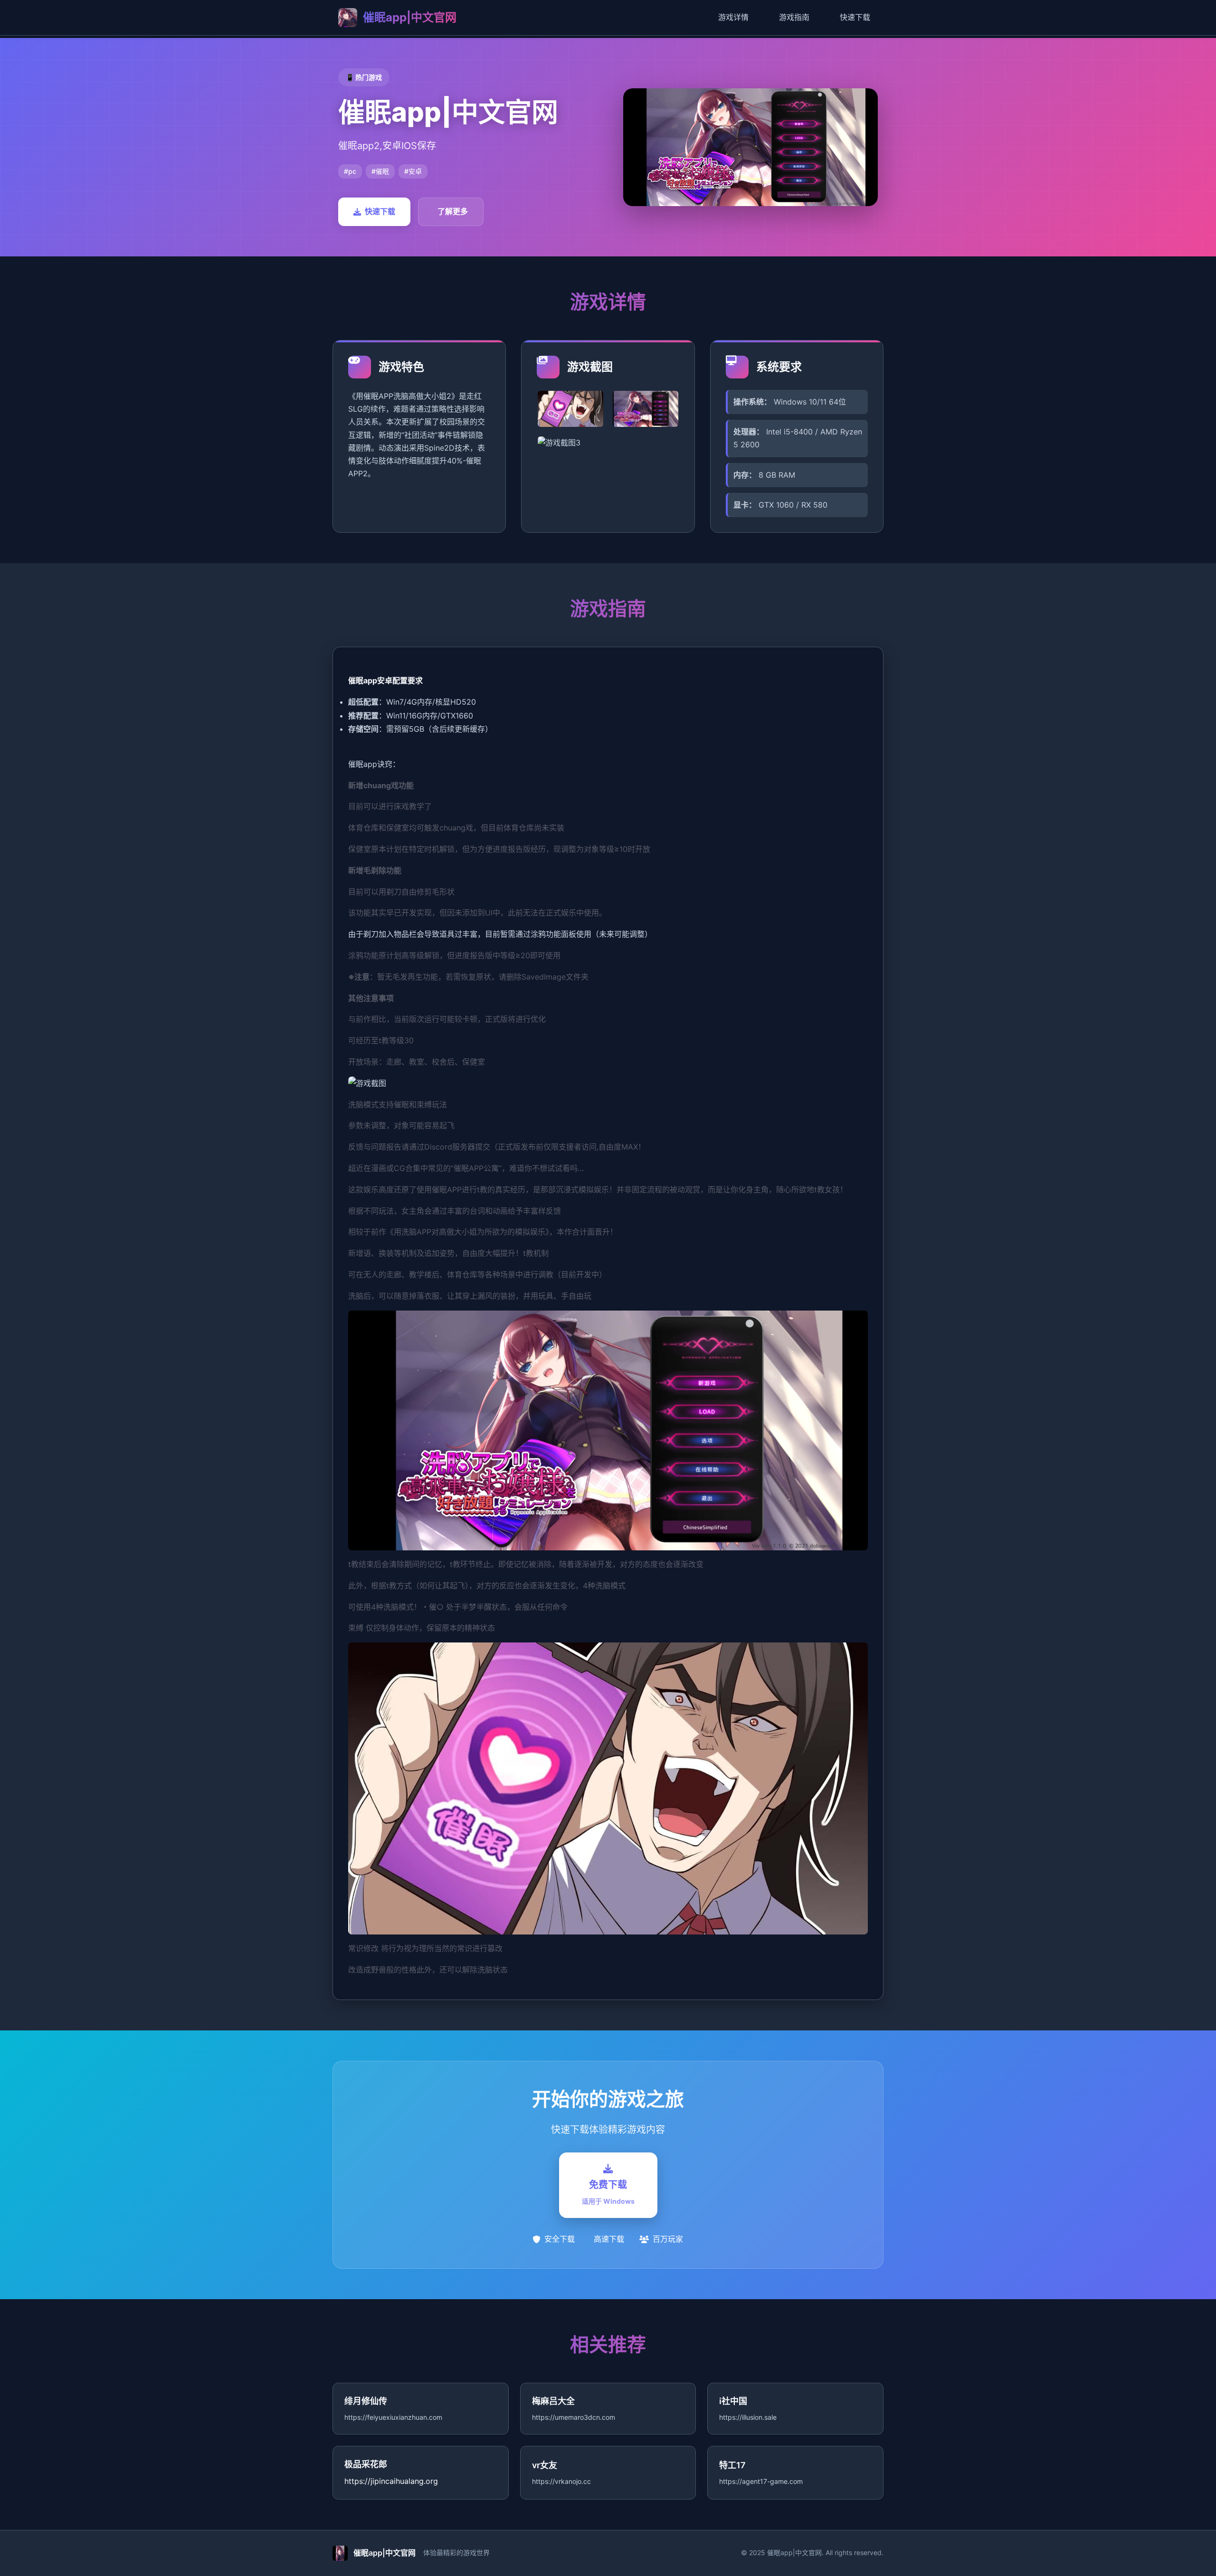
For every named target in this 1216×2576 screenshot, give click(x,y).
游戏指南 (794, 17)
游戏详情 (733, 17)
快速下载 (855, 17)
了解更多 (453, 211)
